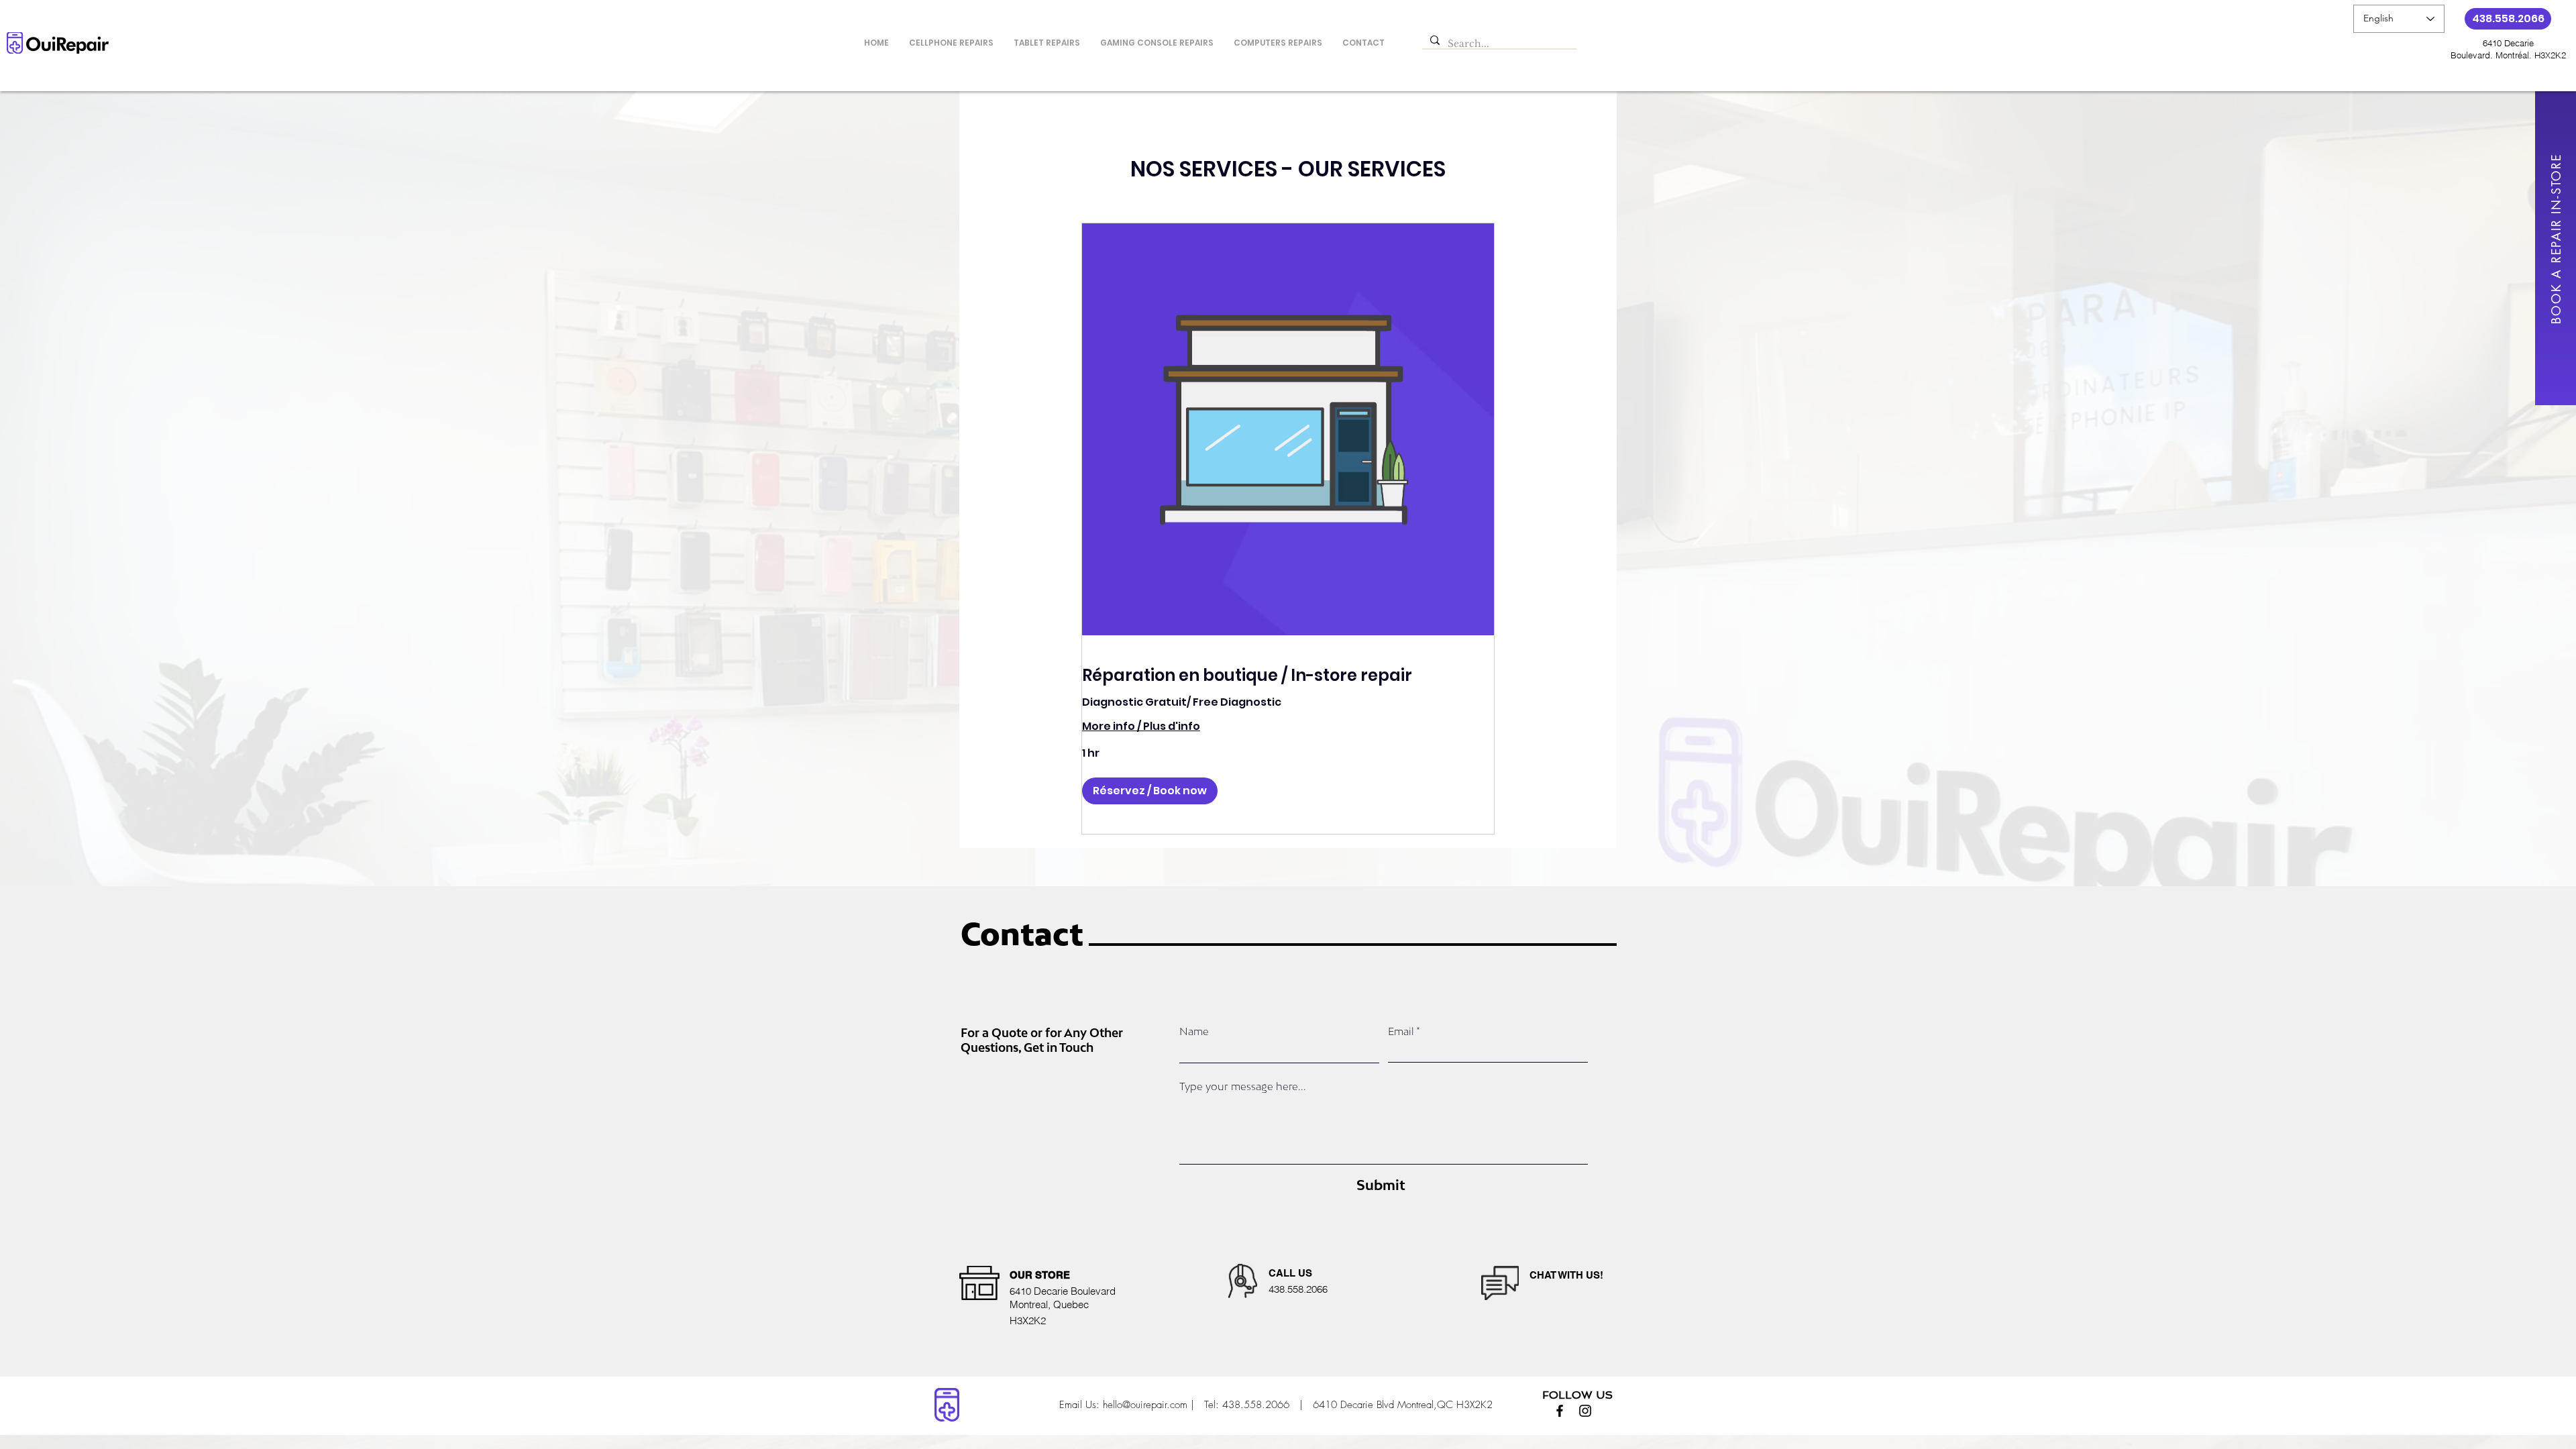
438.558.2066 (1257, 1405)
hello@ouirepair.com (1145, 1405)
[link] (1288, 676)
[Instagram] (1585, 1411)
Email (1401, 1031)
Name (1194, 1031)
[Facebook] (1560, 1411)
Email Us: (1079, 1405)
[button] (1150, 791)
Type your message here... (1243, 1086)
